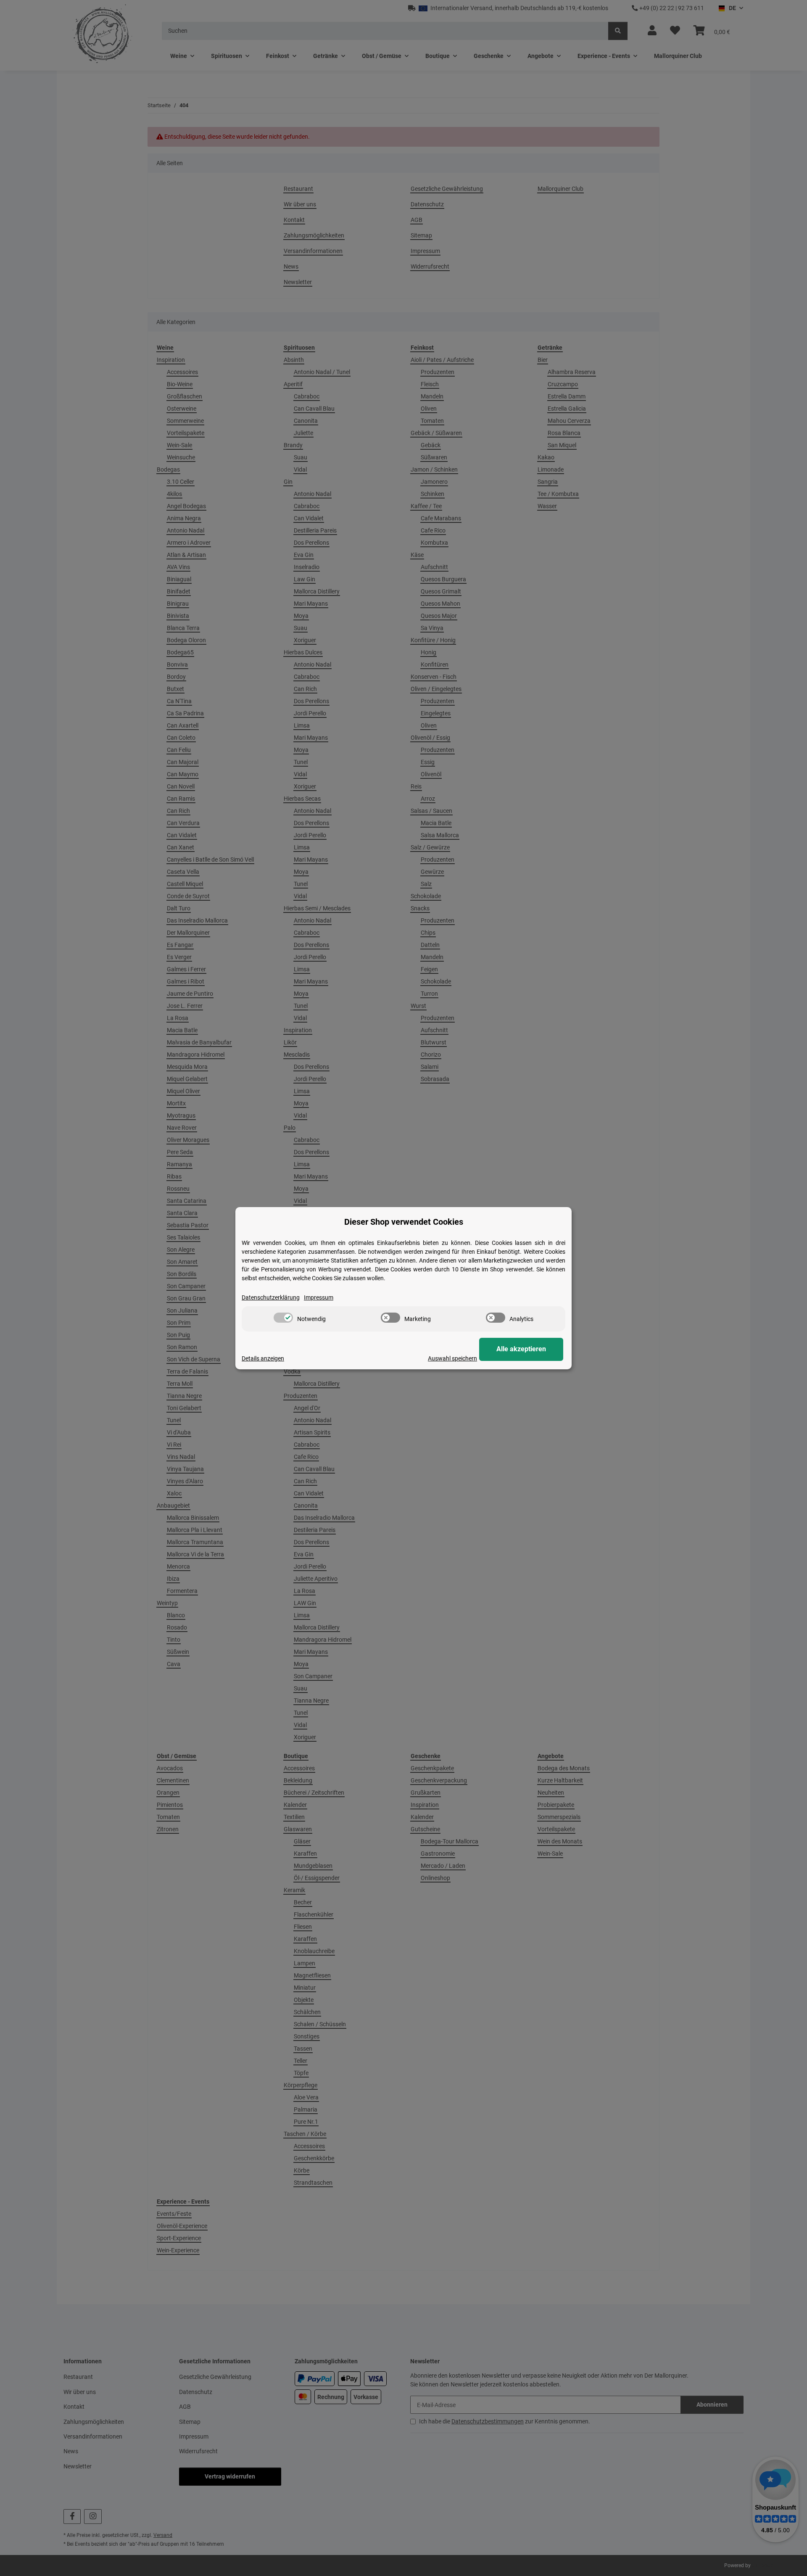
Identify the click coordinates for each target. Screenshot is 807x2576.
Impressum (319, 1297)
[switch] (283, 1318)
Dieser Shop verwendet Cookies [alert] (404, 1222)
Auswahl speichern (452, 1358)
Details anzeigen (263, 1358)
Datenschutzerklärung (271, 1297)
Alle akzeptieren (521, 1349)
